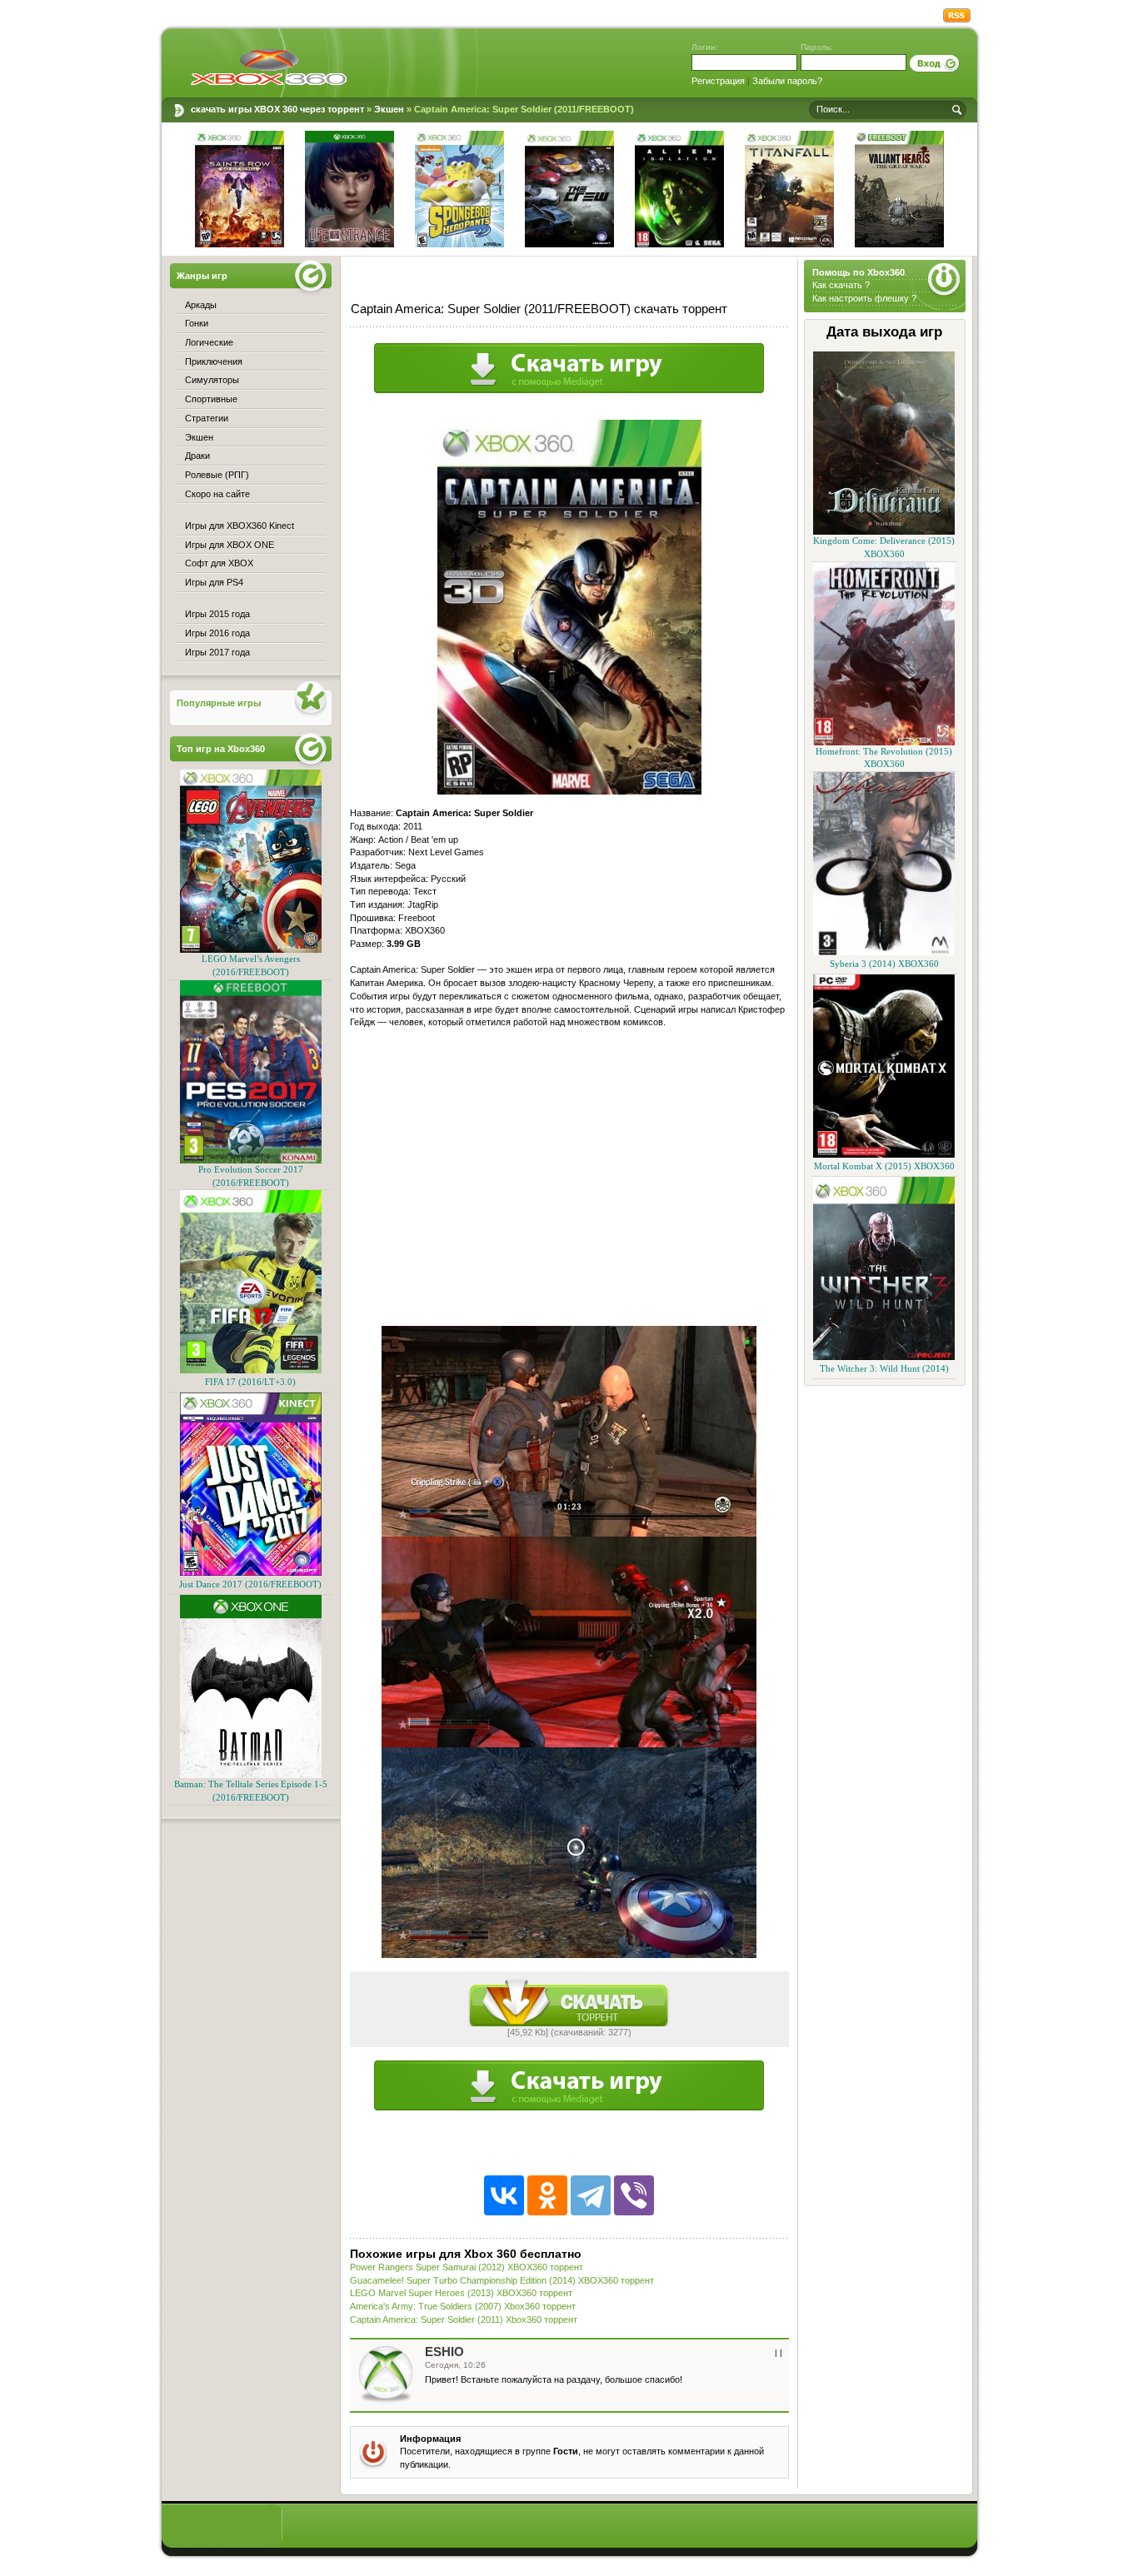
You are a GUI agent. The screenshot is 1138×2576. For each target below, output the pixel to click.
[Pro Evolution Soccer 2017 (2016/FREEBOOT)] (251, 1161)
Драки (197, 456)
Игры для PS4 (214, 582)
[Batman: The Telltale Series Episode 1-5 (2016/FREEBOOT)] (251, 1775)
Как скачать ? (841, 285)
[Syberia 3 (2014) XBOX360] (884, 952)
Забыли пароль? (787, 81)
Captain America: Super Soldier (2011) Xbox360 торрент (464, 2319)
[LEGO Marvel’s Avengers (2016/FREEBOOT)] (251, 950)
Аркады (201, 305)
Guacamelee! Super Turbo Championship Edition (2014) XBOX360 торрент (502, 2280)
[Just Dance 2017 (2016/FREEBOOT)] (251, 1573)
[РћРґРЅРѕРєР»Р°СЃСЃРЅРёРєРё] (547, 2195)
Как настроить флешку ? (864, 298)
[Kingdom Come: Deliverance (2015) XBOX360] (884, 532)
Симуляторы (212, 380)
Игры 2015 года (217, 614)
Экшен (199, 437)
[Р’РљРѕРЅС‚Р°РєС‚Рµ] (504, 2195)
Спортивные (211, 399)
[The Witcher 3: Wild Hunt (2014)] (884, 1357)
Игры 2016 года (217, 633)
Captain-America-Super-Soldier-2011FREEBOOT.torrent (569, 2003)
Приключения (214, 361)
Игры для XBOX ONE (230, 545)
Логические (209, 342)
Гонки (197, 323)
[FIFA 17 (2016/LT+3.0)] (251, 1370)
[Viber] (634, 2195)
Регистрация (718, 81)
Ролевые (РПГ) (217, 475)
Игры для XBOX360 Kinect (240, 526)
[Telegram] (591, 2195)
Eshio (444, 2352)
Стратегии (207, 418)
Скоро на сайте (217, 494)
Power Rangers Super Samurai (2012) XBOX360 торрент (467, 2267)
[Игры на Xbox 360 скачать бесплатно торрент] (269, 67)
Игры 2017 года (217, 652)
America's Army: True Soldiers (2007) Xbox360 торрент (463, 2306)
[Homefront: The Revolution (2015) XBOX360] (884, 742)
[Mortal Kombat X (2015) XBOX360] (884, 1155)
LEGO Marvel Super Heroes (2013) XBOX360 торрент (461, 2293)
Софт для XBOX (219, 563)
